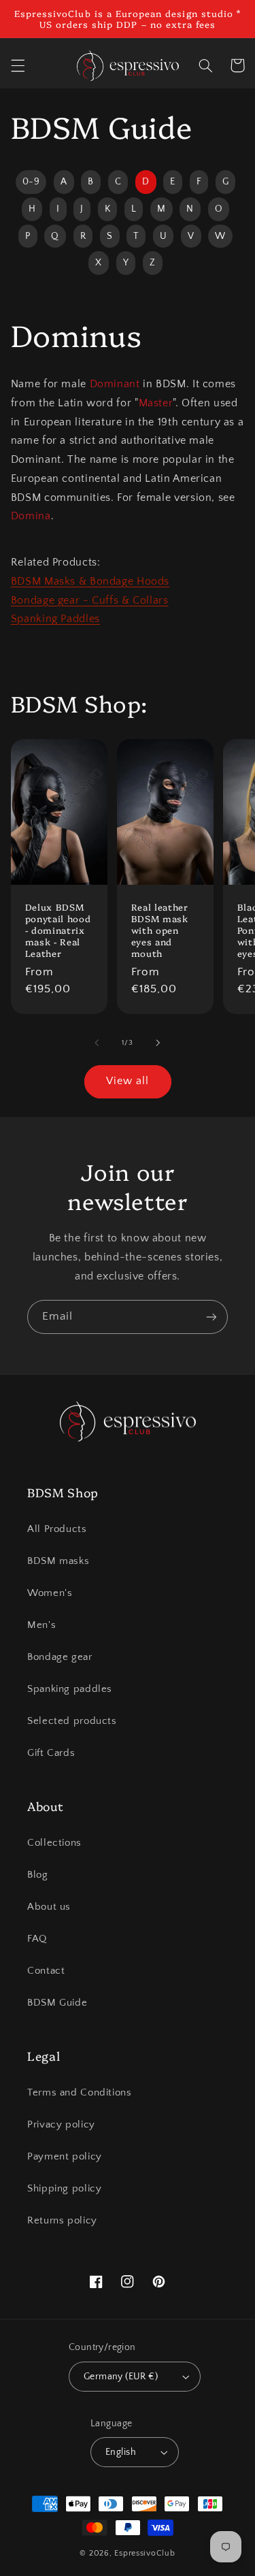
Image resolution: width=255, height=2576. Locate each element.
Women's (50, 1593)
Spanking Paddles (55, 619)
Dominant (115, 384)
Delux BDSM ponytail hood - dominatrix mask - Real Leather (58, 930)
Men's (41, 1625)
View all (128, 1081)
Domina (31, 516)
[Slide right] (158, 1043)
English (121, 2452)
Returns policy (62, 2221)
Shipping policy (64, 2189)
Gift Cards (51, 1753)
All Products (57, 1529)
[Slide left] (97, 1043)
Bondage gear (60, 1657)
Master (156, 403)
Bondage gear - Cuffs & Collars (90, 601)
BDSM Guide (57, 2003)
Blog (38, 1875)
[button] (18, 65)
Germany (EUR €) (121, 2377)
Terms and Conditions (80, 2093)
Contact (46, 1971)
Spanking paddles (70, 1689)
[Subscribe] (211, 1317)
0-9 (31, 182)
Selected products (72, 1721)
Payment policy (65, 2157)
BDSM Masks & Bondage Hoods (90, 582)
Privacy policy (61, 2125)
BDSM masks (58, 1561)
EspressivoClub (144, 2553)
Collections (54, 1843)
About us (49, 1907)
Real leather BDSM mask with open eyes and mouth (160, 930)
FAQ (37, 1939)
